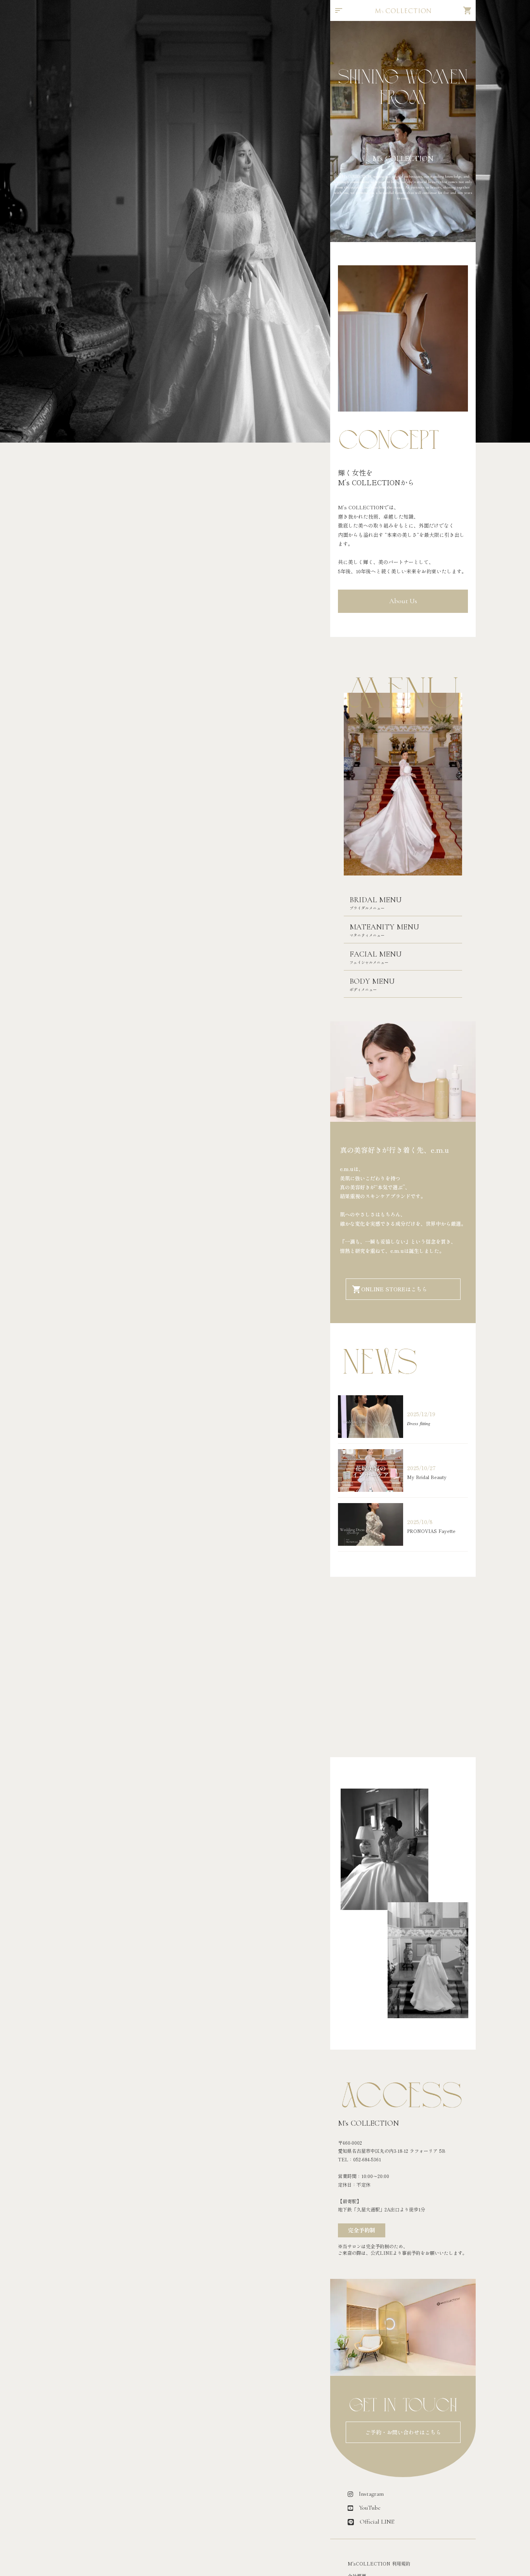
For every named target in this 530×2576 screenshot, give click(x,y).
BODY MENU (372, 981)
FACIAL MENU (376, 954)
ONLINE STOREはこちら (394, 1289)
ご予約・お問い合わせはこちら (403, 2432)
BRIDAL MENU (376, 900)
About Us (403, 601)
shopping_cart (468, 10)
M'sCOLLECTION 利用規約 (379, 2564)
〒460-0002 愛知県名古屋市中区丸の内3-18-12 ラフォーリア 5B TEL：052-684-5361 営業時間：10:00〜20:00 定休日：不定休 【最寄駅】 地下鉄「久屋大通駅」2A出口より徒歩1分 (392, 2176)
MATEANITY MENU (384, 927)
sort (339, 10)
